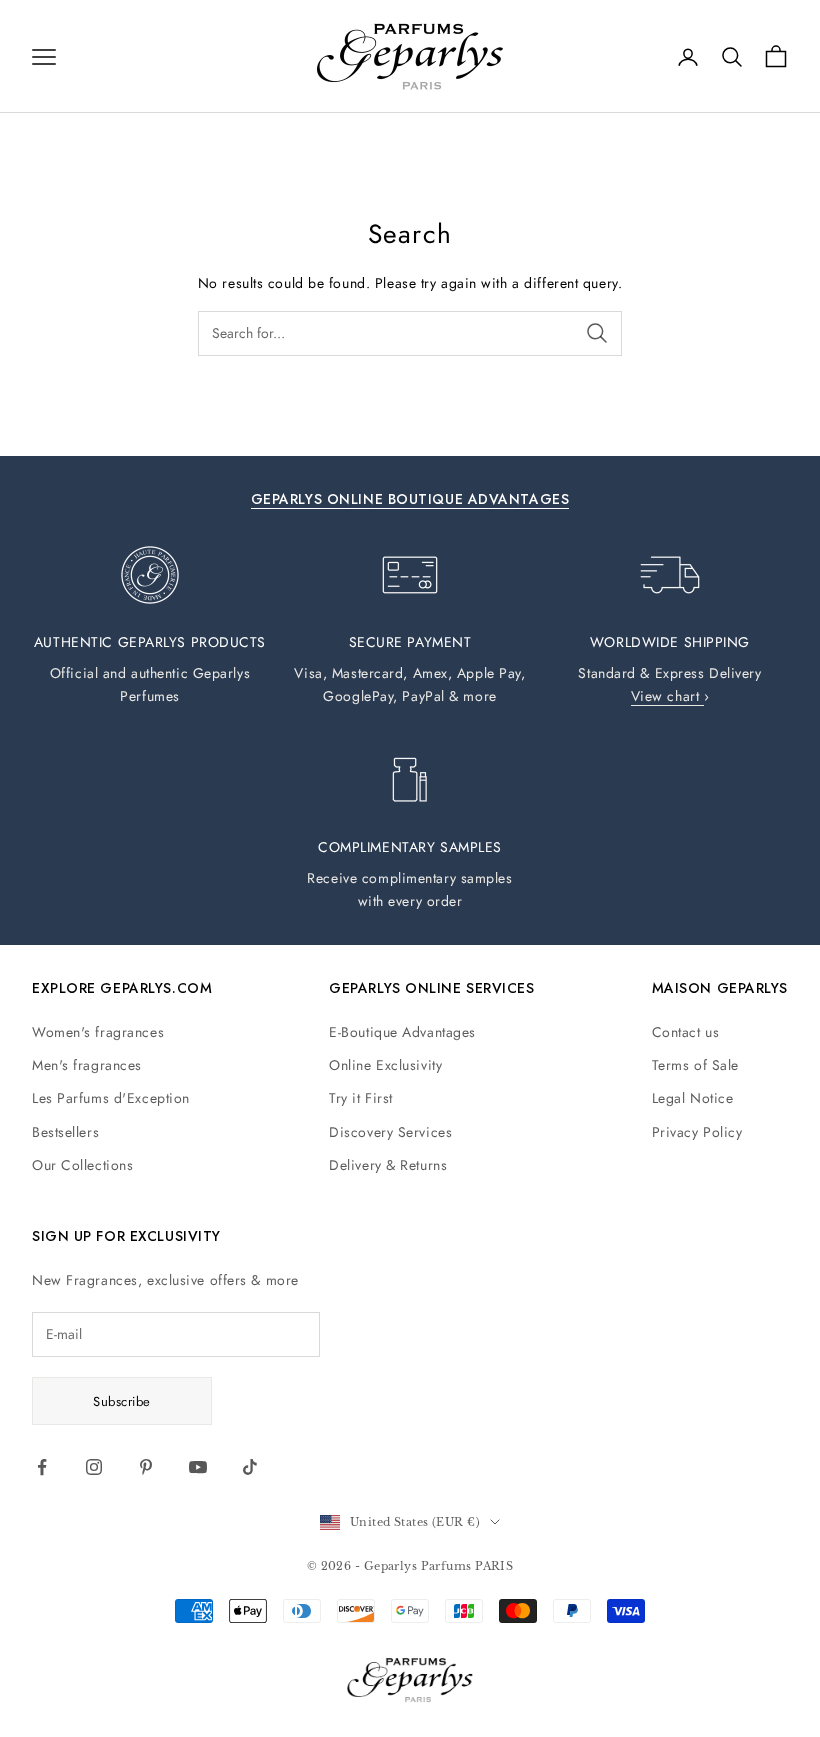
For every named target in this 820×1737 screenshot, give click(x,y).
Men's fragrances (87, 1065)
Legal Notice (693, 1098)
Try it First (361, 1098)
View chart (667, 696)
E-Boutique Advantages (402, 1032)
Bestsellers (65, 1132)
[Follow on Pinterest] (146, 1467)
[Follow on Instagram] (94, 1467)
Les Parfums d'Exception (111, 1098)
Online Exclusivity (385, 1065)
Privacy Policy (697, 1132)
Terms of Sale (695, 1065)
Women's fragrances (98, 1032)
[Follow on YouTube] (198, 1467)
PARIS (494, 1566)
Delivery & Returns (388, 1165)
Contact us (686, 1032)
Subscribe (122, 1401)
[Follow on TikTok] (250, 1467)
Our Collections (82, 1165)
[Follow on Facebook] (42, 1467)
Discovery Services (390, 1132)
